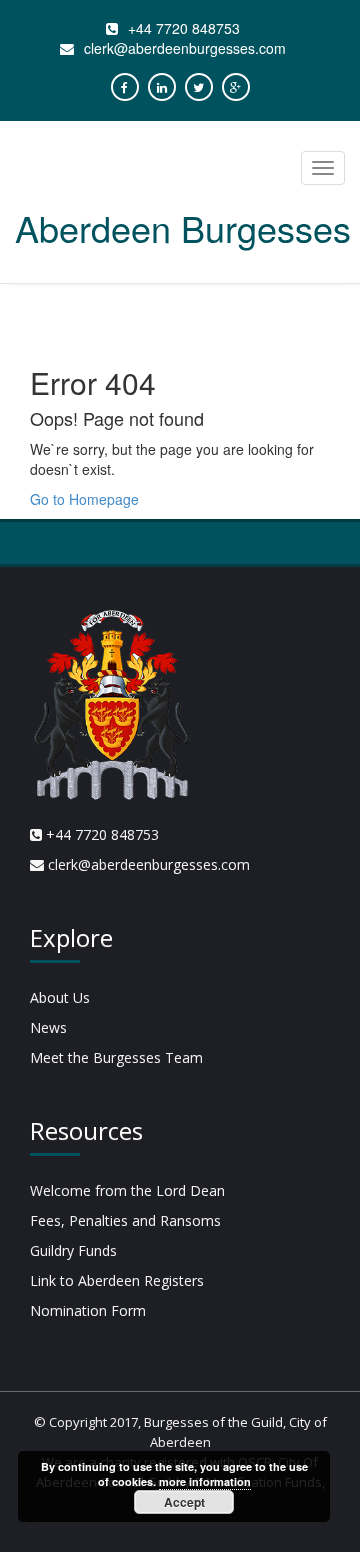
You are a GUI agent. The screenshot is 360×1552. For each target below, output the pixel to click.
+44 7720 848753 (184, 28)
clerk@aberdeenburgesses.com (185, 48)
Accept (184, 1502)
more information (205, 1481)
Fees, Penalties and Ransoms (125, 1220)
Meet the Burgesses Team (116, 1057)
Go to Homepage (84, 499)
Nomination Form (88, 1310)
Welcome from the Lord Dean (127, 1190)
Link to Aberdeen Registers (117, 1280)
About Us (60, 997)
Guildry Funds (73, 1250)
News (48, 1027)
